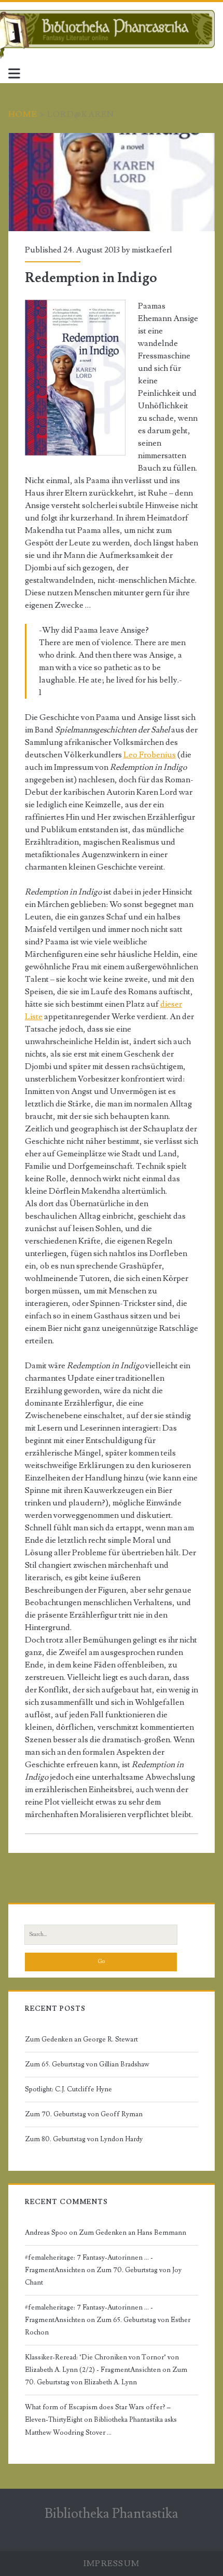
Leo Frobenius (150, 755)
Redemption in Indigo (112, 182)
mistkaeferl (152, 250)
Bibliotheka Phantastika (112, 2514)
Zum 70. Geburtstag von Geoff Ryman (84, 2114)
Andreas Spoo (46, 2233)
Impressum (112, 2564)
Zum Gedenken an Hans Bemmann (133, 2233)
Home (23, 114)
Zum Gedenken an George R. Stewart (81, 2039)
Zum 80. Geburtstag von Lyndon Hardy (84, 2139)
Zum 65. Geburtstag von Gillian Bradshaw (87, 2064)
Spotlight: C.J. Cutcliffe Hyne (68, 2089)
